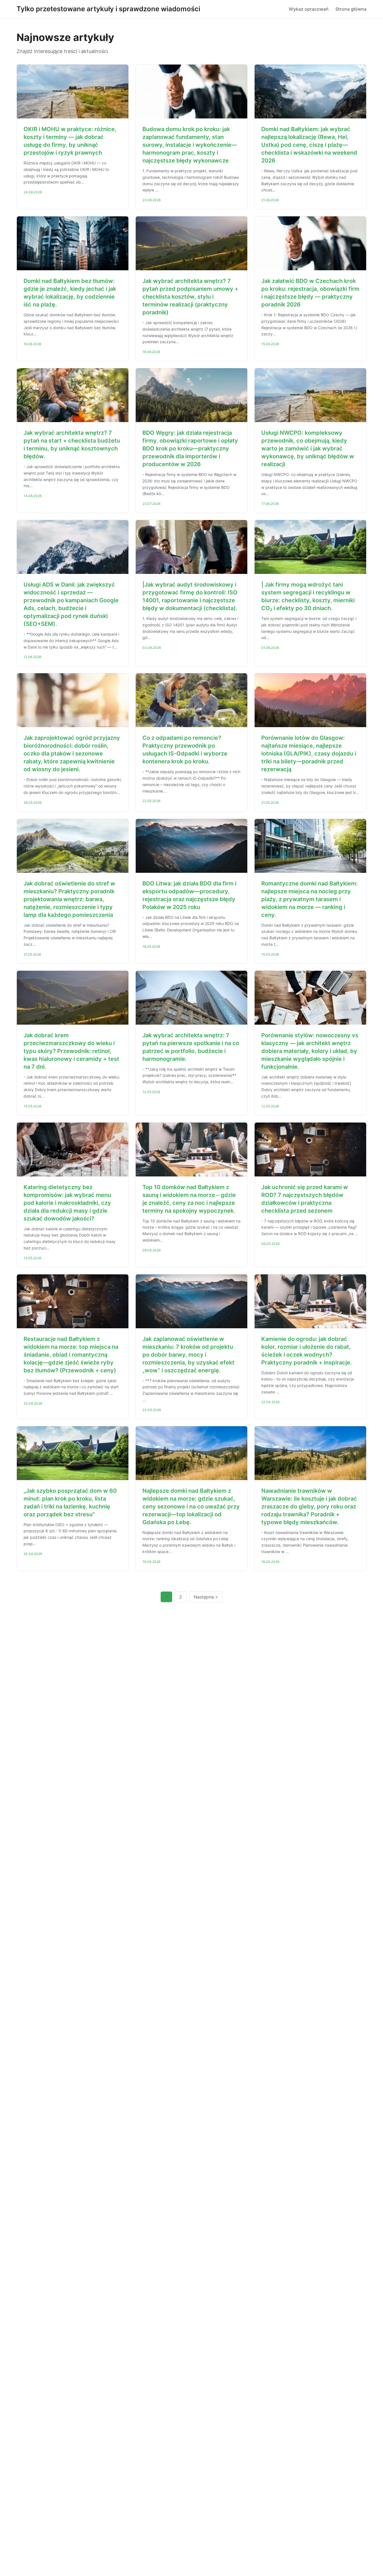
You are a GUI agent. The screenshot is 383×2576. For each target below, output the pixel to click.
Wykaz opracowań (309, 9)
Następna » (206, 1597)
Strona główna (351, 9)
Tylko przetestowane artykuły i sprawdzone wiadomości (108, 9)
